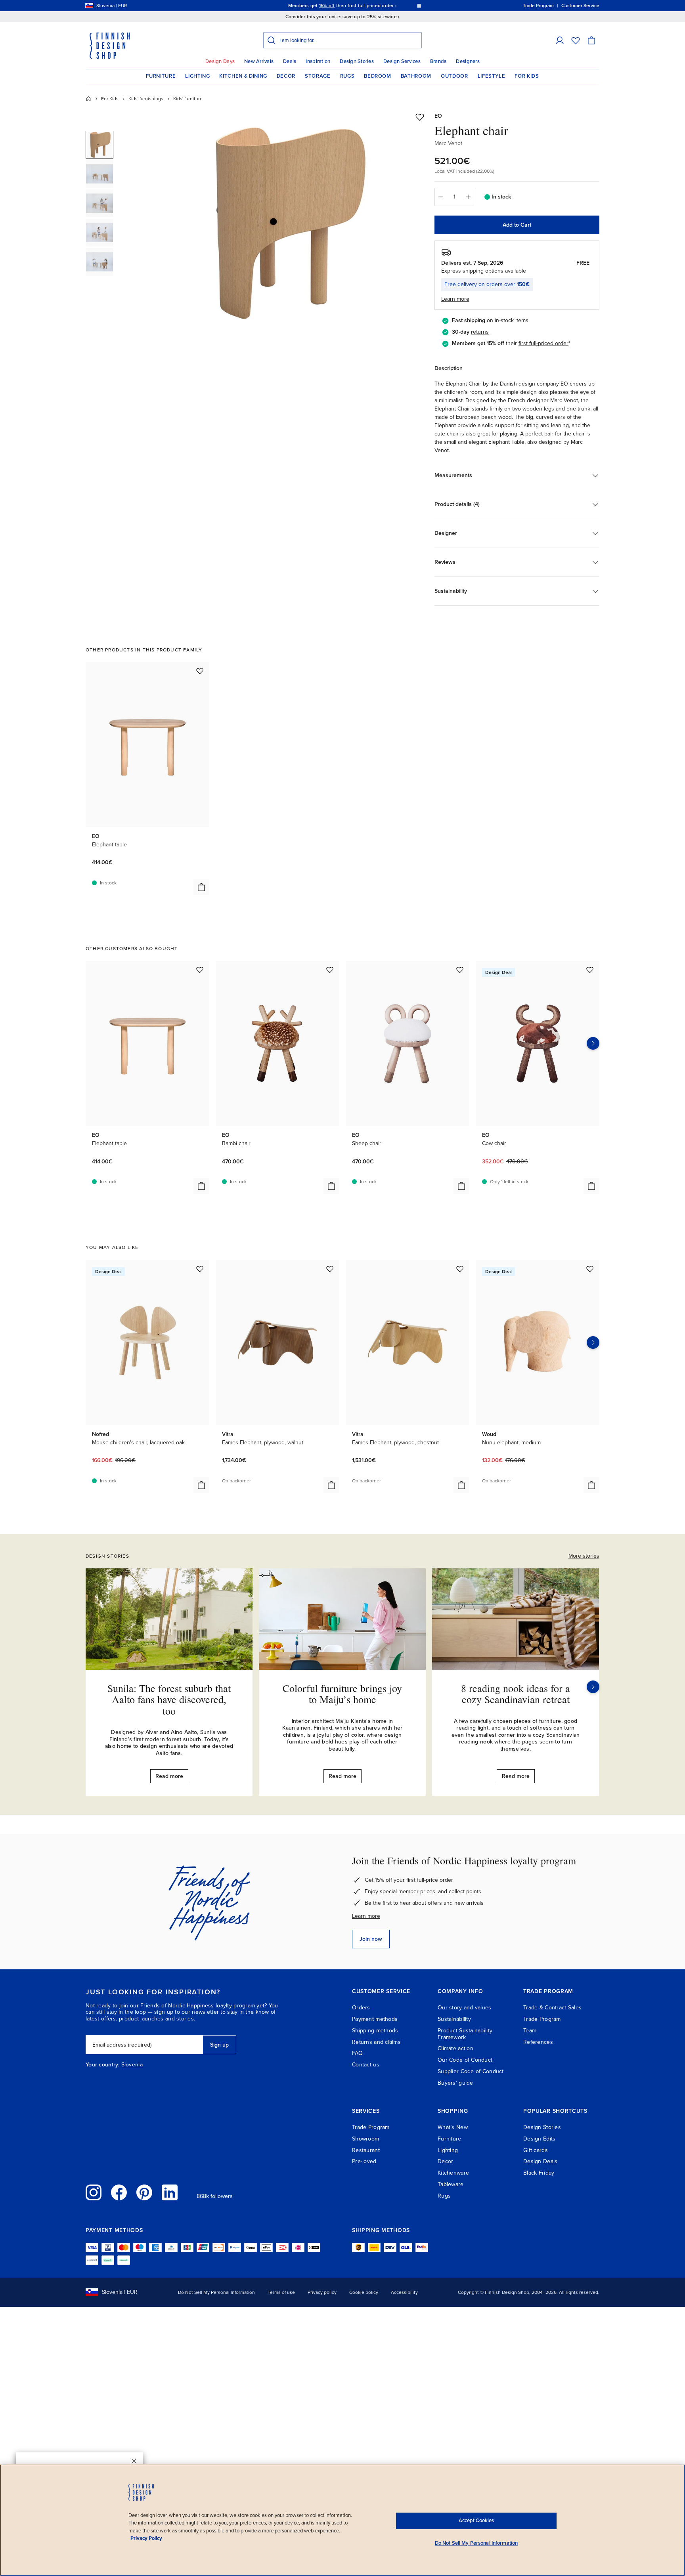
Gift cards (536, 2150)
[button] (560, 40)
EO (438, 116)
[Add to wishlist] (420, 117)
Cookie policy (364, 2292)
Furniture (161, 76)
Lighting (197, 76)
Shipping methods (375, 2031)
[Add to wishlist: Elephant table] (200, 671)
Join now (371, 1939)
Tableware (451, 2184)
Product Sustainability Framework (465, 2034)
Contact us (366, 2065)
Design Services (402, 61)
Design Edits (539, 2139)
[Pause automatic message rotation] (419, 6)
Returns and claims (376, 2042)
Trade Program (542, 2019)
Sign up (219, 2045)
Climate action (455, 2048)
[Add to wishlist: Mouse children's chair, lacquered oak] (200, 1269)
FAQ (357, 2053)
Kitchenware (453, 2173)
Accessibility (404, 2292)
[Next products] (593, 1043)
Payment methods (375, 2019)
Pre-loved (364, 2161)
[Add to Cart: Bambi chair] (331, 1186)
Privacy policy (322, 2292)
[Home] (88, 99)
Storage (318, 76)
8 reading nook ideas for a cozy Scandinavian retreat (516, 1694)
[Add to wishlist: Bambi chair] (330, 970)
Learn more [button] (455, 299)
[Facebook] (119, 2192)
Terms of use (281, 2292)
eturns (481, 332)
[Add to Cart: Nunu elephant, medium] (591, 1485)
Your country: (103, 2065)
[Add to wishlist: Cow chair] (590, 970)
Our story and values (465, 2008)
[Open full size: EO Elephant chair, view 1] (284, 223)
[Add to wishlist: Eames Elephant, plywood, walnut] (330, 1269)
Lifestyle (492, 76)
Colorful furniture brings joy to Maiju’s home (342, 1694)
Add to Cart (517, 225)
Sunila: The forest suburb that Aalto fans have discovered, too (169, 1699)
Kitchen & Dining (243, 76)
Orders (361, 2008)
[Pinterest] (144, 2192)
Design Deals (540, 2161)
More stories (584, 1556)
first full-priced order (543, 343)
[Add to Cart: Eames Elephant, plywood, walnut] (331, 1485)
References (538, 2042)
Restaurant (366, 2150)
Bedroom (378, 76)
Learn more (366, 1916)
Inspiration (318, 61)
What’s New (453, 2127)
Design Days (220, 61)
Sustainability (454, 2019)
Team (530, 2031)
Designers (468, 61)
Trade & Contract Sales (552, 2008)
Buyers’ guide (455, 2083)
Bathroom (416, 76)
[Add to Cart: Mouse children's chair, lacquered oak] (201, 1485)
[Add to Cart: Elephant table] (201, 887)
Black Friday (539, 2173)
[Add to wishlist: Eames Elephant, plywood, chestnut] (460, 1269)
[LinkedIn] (170, 2192)
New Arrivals (259, 61)
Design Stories (357, 61)
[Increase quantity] (468, 197)
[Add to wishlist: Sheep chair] (460, 970)
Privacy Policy (146, 2538)
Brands (438, 61)
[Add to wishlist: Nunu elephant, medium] (590, 1269)
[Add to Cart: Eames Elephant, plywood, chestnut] (461, 1485)
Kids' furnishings (146, 99)
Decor (286, 76)
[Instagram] (94, 2192)
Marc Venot (448, 143)
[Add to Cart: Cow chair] (591, 1186)
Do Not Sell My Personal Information (216, 2292)
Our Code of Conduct (465, 2060)
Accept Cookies (476, 2521)
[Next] (593, 1687)
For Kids (527, 76)
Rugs (347, 76)
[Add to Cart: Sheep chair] (461, 1186)
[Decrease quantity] (440, 197)
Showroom (365, 2139)
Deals (290, 61)
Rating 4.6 (358, 6)
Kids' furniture (188, 99)
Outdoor (454, 76)
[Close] (134, 2461)
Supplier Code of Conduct (471, 2071)
